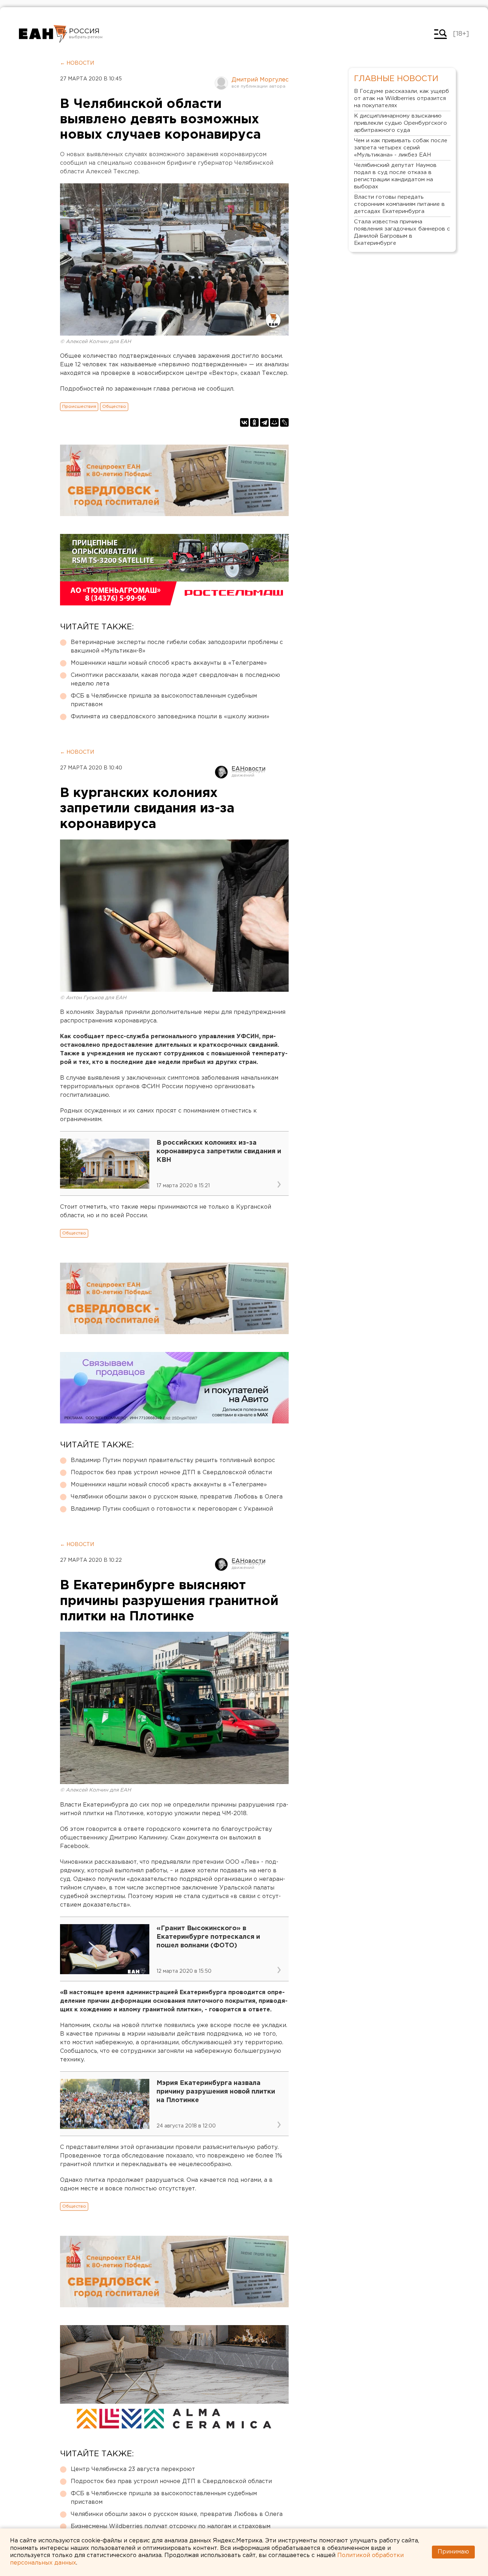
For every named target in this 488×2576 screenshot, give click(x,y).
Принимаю (453, 2552)
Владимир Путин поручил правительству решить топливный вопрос (173, 1460)
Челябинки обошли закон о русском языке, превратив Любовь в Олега (177, 1497)
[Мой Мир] (274, 422)
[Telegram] (264, 422)
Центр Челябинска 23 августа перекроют (133, 2469)
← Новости (77, 63)
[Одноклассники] (254, 422)
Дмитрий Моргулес (260, 80)
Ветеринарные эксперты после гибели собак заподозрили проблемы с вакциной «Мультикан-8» (177, 647)
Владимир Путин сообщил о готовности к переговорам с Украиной (172, 1509)
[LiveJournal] (284, 422)
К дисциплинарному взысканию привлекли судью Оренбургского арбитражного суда (400, 123)
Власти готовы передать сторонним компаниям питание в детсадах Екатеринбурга (399, 204)
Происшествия (79, 407)
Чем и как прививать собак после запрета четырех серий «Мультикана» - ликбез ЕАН (401, 148)
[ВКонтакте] (244, 422)
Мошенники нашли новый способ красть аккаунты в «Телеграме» (169, 663)
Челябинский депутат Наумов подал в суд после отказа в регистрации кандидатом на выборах (395, 176)
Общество (114, 407)
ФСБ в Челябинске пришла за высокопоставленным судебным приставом (164, 700)
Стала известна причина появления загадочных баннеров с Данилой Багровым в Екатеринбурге (402, 232)
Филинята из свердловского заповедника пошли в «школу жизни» (170, 717)
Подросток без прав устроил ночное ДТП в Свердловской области (171, 1473)
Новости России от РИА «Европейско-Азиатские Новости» (43, 34)
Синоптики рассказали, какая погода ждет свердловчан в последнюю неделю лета (175, 680)
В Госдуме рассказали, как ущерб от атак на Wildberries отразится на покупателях (402, 98)
